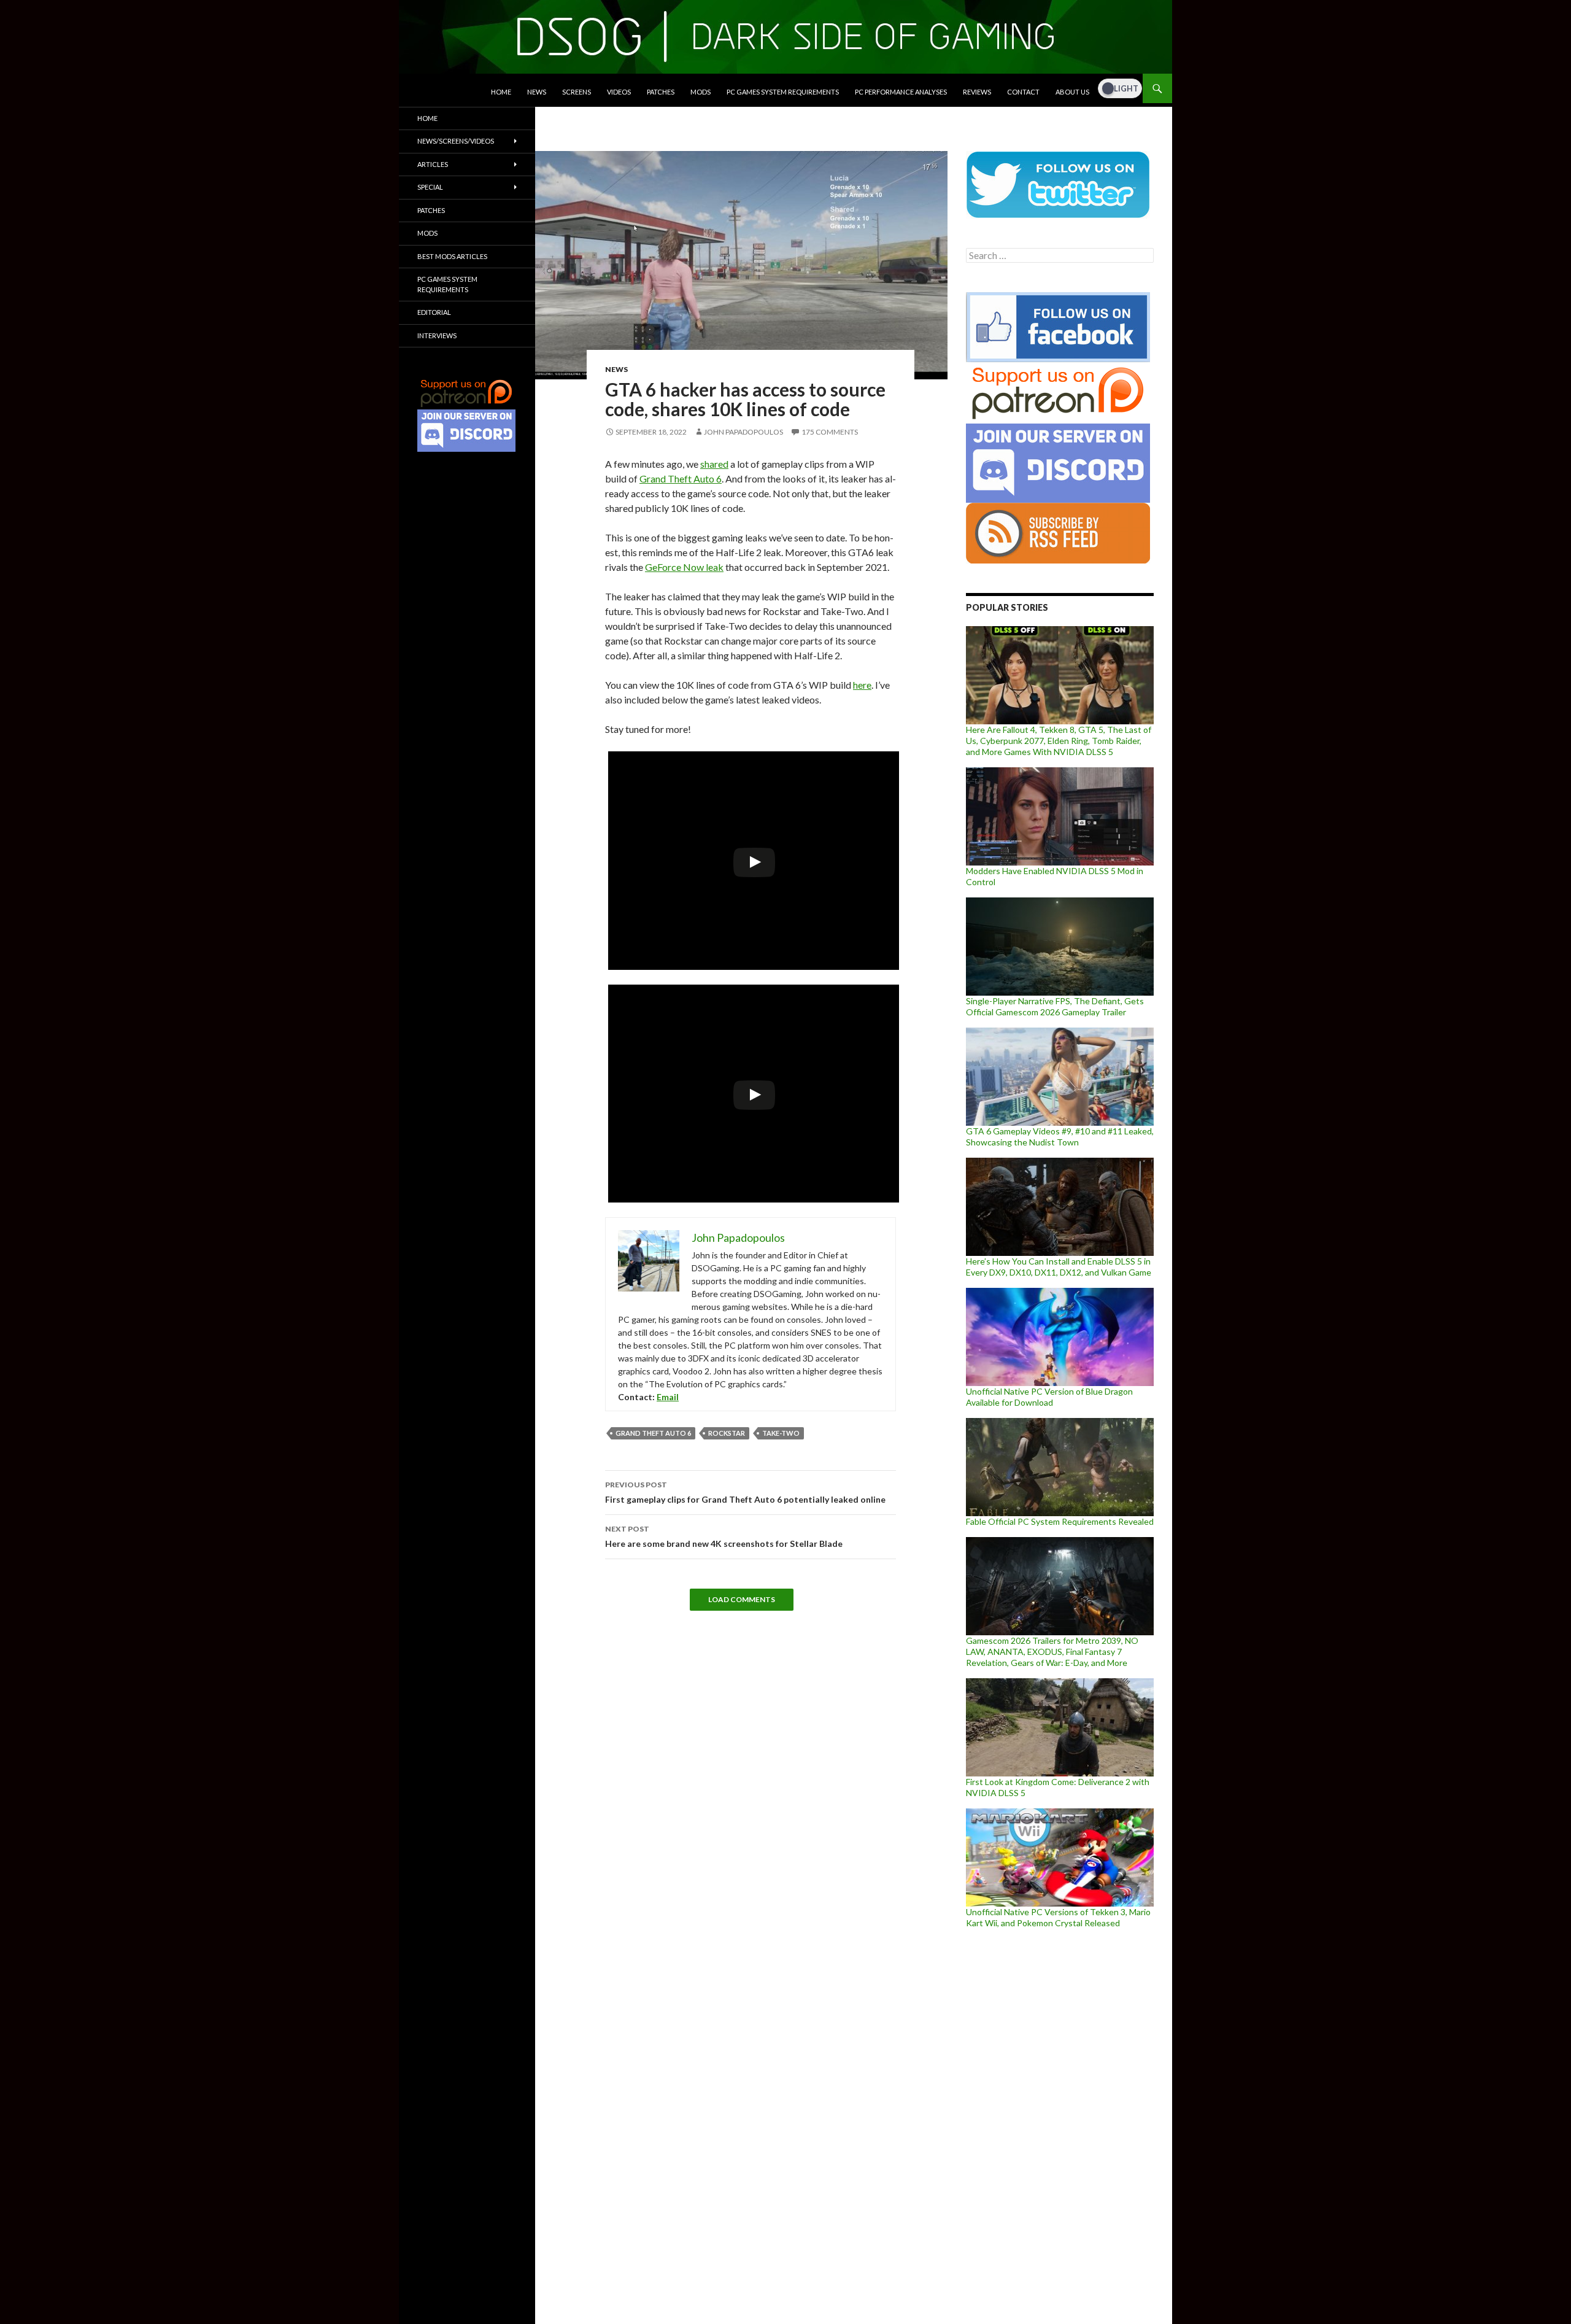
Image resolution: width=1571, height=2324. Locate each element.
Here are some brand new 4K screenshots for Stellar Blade (724, 1536)
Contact (1023, 92)
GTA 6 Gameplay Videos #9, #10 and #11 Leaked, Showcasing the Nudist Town (1060, 1137)
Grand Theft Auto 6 (681, 478)
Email (668, 1397)
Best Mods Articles (452, 256)
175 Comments (830, 432)
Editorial (434, 312)
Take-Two (781, 1433)
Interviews (437, 335)
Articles (433, 164)
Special (430, 187)
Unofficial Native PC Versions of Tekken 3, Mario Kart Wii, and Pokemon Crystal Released (1058, 1917)
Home (501, 92)
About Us (1072, 92)
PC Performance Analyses (901, 92)
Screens (577, 92)
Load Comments (742, 1599)
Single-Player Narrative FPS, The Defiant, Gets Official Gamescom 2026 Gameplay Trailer (1055, 1006)
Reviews (977, 92)
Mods (701, 92)
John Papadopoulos (743, 432)
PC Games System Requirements (783, 92)
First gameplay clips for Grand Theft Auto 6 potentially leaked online (745, 1492)
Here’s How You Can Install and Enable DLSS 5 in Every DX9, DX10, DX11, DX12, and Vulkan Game (1059, 1267)
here (862, 685)
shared (714, 464)
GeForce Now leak (684, 567)
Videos (619, 92)
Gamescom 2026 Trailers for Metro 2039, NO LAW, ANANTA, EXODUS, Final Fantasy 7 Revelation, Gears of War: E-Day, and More (1052, 1652)
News (537, 92)
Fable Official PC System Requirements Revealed (1060, 1521)
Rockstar (727, 1433)
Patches (661, 92)
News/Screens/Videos (456, 141)
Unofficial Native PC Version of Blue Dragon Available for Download (1049, 1397)
